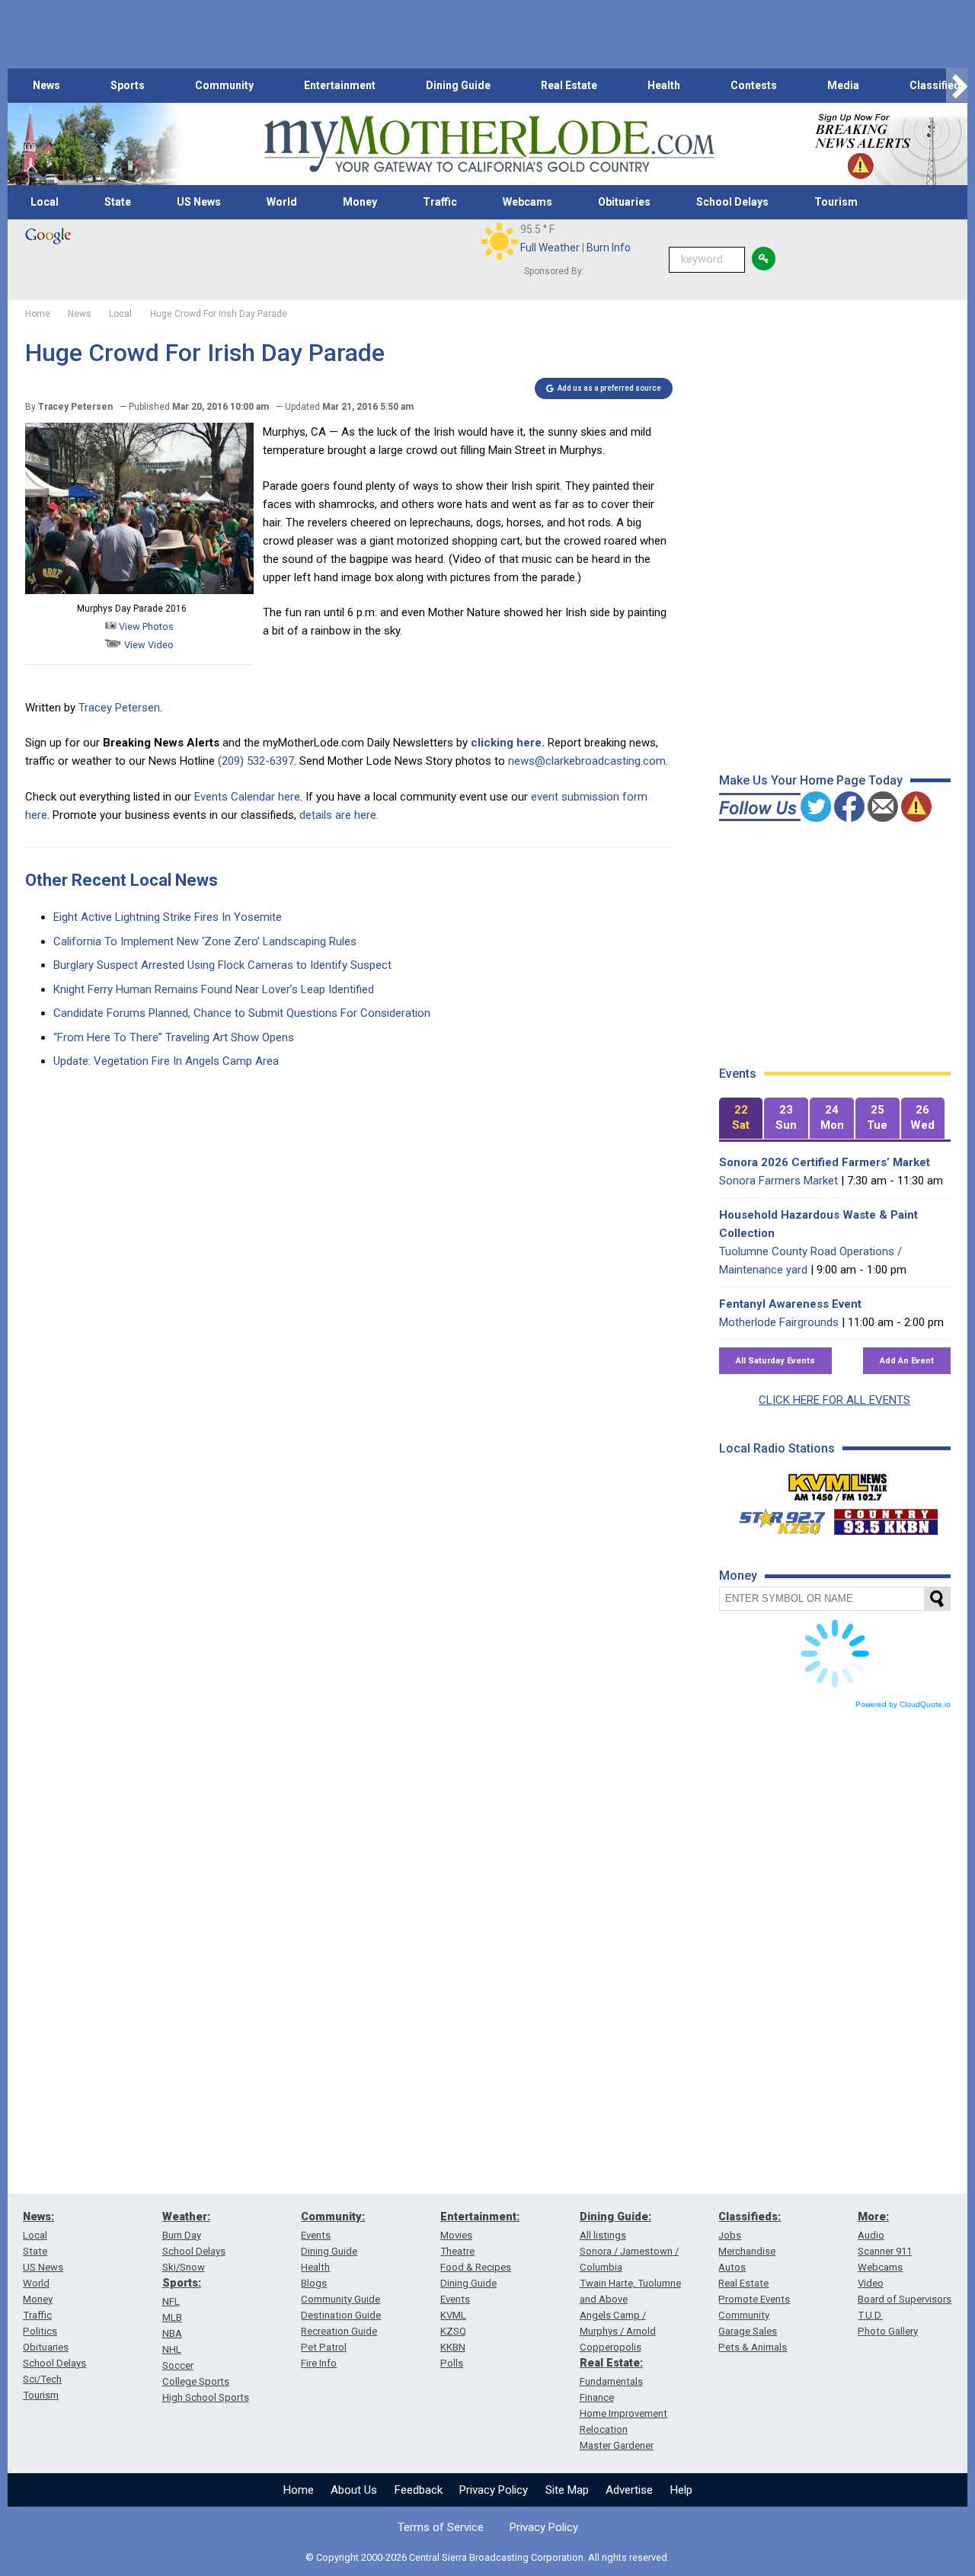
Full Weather (550, 248)
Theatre (457, 2251)
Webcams (527, 202)
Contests (754, 85)
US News (199, 202)
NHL (172, 2349)
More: (873, 2216)
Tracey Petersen (119, 708)
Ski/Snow (184, 2267)
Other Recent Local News (121, 880)
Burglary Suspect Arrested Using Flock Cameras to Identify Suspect (222, 965)
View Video (148, 645)
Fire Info (319, 2363)
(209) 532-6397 (256, 761)
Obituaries (624, 202)
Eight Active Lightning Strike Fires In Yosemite (168, 917)
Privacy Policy (494, 2490)
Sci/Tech (42, 2379)
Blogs (314, 2283)
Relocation (604, 2429)
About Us (354, 2490)
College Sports (196, 2381)
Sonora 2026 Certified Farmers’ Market (825, 1162)
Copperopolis (611, 2347)
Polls (452, 2363)
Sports (128, 85)
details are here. (339, 815)
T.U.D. (870, 2315)
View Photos (145, 626)
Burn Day (182, 2235)
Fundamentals (611, 2381)
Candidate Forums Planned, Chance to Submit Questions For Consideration (242, 1013)
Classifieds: (750, 2216)
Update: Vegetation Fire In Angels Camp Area (166, 1061)
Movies (456, 2235)
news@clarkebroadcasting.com (587, 761)
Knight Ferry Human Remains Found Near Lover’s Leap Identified (214, 989)
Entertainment (340, 85)
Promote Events (754, 2299)
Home (299, 2490)
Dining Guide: (615, 2216)
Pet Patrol (324, 2347)
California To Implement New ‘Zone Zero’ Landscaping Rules (205, 941)
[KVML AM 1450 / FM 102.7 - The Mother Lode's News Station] (838, 1483)
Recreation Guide (339, 2331)
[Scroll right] (957, 86)
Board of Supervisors (905, 2299)
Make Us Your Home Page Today (811, 780)
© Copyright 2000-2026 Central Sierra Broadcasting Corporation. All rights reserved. (487, 2557)
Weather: (186, 2216)
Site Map (567, 2490)
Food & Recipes (476, 2267)
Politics (40, 2331)
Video (871, 2283)
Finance (597, 2397)
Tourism (836, 202)
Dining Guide (458, 85)
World (282, 202)
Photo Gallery (888, 2331)
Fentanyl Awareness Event (790, 1304)
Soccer (178, 2365)
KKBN (453, 2347)
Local (45, 202)
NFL (171, 2301)
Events (316, 2235)
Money (360, 202)
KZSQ (453, 2331)
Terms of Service (441, 2527)
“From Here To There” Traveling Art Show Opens (174, 1037)
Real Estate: (611, 2363)
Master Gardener (617, 2445)
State (118, 202)
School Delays (732, 202)
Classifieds (938, 85)
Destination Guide (341, 2315)
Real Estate (569, 85)
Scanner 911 (885, 2251)
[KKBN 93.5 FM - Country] (885, 1518)
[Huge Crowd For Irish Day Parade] (139, 590)
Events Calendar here (247, 797)
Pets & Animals (753, 2347)
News (46, 85)
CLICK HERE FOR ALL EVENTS (834, 1400)
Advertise (629, 2490)
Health (664, 85)
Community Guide (340, 2299)
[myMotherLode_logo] (489, 144)
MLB (172, 2317)
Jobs (730, 2235)
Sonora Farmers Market (778, 1181)
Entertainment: (480, 2216)
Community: (333, 2216)
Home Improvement (623, 2413)
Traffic (440, 202)
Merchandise (747, 2251)
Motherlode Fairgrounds (779, 1322)
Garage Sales (748, 2331)
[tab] (741, 1119)
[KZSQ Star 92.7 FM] (775, 1518)
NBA (172, 2333)
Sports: (182, 2283)
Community (224, 85)
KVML (453, 2315)
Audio (871, 2235)
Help (681, 2490)
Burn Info (609, 248)
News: (38, 2216)
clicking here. (508, 743)
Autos (732, 2267)
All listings (603, 2235)
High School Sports (206, 2397)
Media (843, 85)
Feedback (419, 2490)
